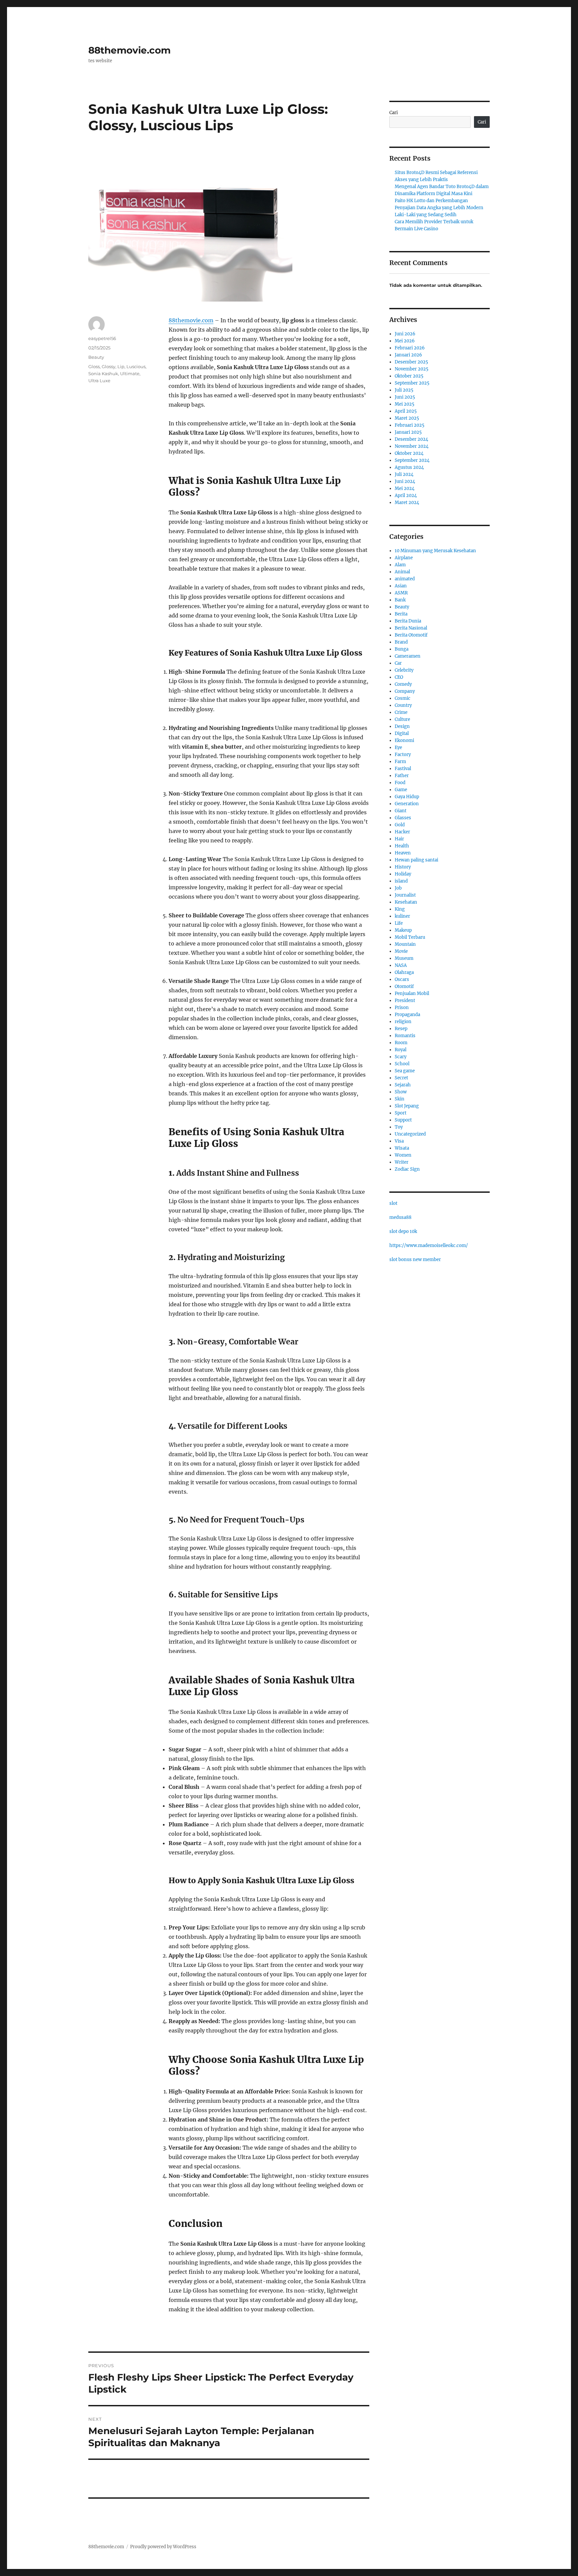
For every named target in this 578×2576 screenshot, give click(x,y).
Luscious (136, 366)
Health (402, 846)
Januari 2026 (408, 355)
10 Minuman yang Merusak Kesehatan (435, 551)
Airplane (404, 558)
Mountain (405, 944)
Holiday (403, 874)
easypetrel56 (102, 338)
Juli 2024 (404, 474)
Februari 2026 (410, 348)
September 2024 (412, 460)
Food (400, 783)
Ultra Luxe (99, 381)
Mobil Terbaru (410, 937)
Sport (401, 1113)
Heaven (403, 853)
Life (399, 923)
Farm (400, 762)
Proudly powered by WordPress (163, 2547)
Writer (402, 1162)
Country (403, 705)
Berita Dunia (408, 621)
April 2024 (406, 495)
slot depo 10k (403, 1231)
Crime (401, 712)
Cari (394, 113)
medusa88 (400, 1217)
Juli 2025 (404, 390)
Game (401, 790)
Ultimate (130, 373)
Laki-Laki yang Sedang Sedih (426, 215)
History (403, 867)
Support (403, 1120)
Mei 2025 (405, 404)
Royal (401, 1050)
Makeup (403, 930)
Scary (401, 1057)
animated (405, 579)
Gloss (94, 366)
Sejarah (403, 1085)
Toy (399, 1127)
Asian (401, 586)
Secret (401, 1078)
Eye (398, 747)
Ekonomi (404, 740)
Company (405, 691)
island (401, 881)
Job (398, 888)
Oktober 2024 (409, 453)
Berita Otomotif (411, 635)
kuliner (402, 916)
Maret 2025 (407, 418)
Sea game (405, 1071)
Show (401, 1092)
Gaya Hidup (407, 797)
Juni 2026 (405, 334)
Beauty (96, 357)
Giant (401, 811)
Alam (400, 565)
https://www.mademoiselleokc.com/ (429, 1245)
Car (398, 663)
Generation (407, 804)
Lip (121, 366)
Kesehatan (406, 902)
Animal (402, 572)
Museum (404, 958)
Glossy (109, 366)
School (402, 1064)
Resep (401, 1029)
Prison (402, 1008)
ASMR (401, 593)
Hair (399, 839)
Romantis (405, 1036)
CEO (399, 677)
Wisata (402, 1148)
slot (393, 1203)
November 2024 (412, 446)
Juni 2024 (405, 481)
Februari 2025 (410, 425)
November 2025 (412, 369)
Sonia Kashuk (103, 373)
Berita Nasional (411, 628)
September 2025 (412, 383)
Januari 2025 (408, 432)
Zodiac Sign (407, 1169)
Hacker (402, 832)
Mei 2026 (405, 341)
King (400, 909)
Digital (402, 733)
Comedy (403, 684)
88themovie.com (129, 50)
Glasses (403, 818)
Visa (399, 1141)
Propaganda (407, 1015)
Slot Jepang (407, 1106)
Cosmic (403, 698)
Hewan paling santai (416, 860)
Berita (401, 614)
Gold (400, 825)
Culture (402, 719)
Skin (400, 1099)
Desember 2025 (411, 362)
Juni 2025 (405, 397)
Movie (401, 951)
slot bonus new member (415, 1260)
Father (402, 776)
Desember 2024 (411, 439)
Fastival (403, 769)
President (405, 1001)
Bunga (402, 649)
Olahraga (404, 972)
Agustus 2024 (409, 467)
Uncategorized (410, 1134)
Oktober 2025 (409, 376)
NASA (401, 965)
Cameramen (408, 656)
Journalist (405, 895)
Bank (400, 600)
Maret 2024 (407, 503)
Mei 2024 (405, 488)
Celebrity (404, 670)
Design (402, 726)
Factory (403, 755)
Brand (401, 642)
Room (401, 1043)
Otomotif (404, 986)
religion (403, 1022)
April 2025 (406, 411)
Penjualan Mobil (412, 993)
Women (403, 1155)
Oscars (402, 979)
